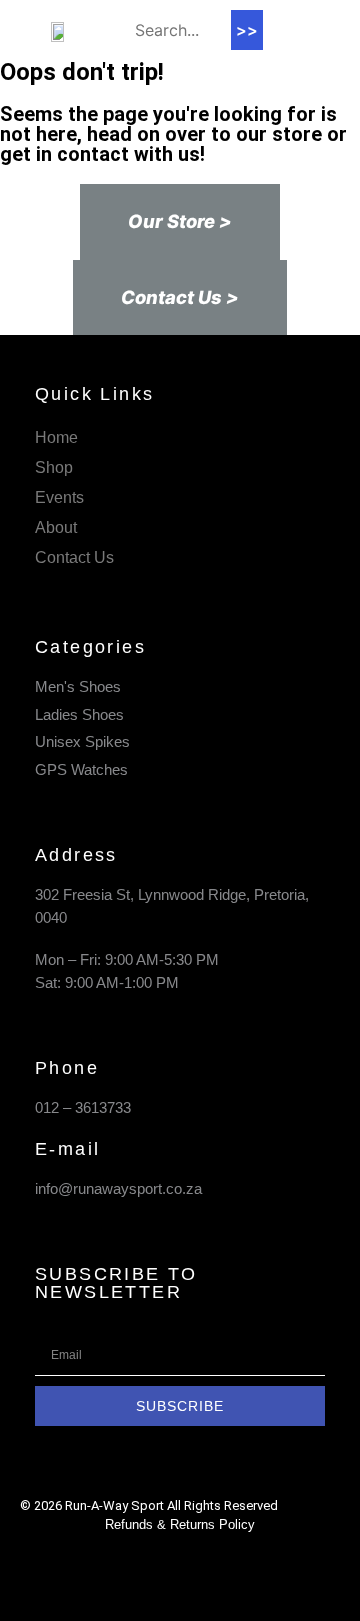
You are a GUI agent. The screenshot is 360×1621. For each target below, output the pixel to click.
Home (56, 437)
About (56, 527)
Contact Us (74, 557)
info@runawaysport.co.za (118, 1188)
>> (247, 30)
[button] (292, 30)
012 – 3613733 (83, 1107)
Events (59, 497)
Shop (54, 467)
